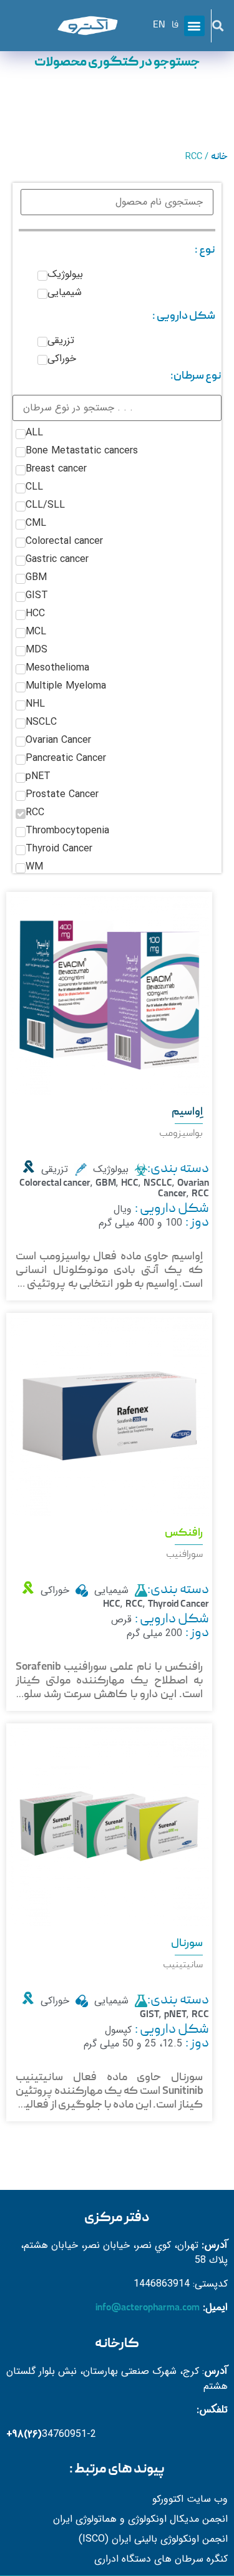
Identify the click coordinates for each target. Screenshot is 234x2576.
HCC (130, 1184)
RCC (200, 1194)
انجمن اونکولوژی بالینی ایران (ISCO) (153, 2539)
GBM (106, 1184)
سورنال (187, 1944)
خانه (219, 157)
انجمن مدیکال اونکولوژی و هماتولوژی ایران (140, 2519)
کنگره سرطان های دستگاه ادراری (161, 2559)
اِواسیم (187, 1112)
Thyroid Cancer (178, 1605)
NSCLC (158, 1184)
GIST (149, 2015)
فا (175, 26)
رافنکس (184, 1533)
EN (159, 26)
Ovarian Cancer (183, 1189)
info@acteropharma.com (148, 2308)
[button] (217, 26)
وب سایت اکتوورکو (190, 2499)
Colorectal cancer (55, 1184)
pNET (175, 2015)
